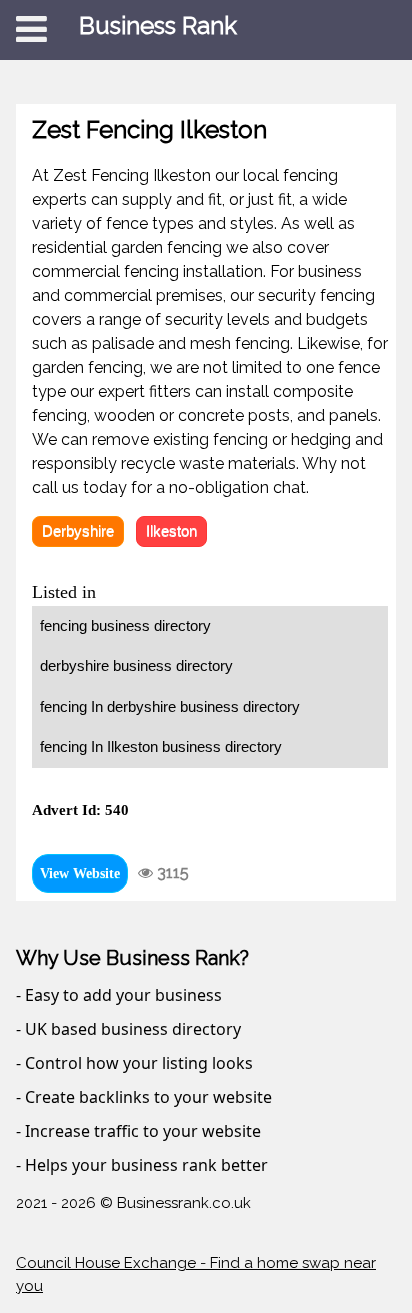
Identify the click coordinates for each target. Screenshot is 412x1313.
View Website (80, 873)
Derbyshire (78, 530)
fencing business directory (125, 625)
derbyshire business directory (136, 665)
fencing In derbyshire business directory (170, 706)
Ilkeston (171, 530)
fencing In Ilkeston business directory (161, 746)
